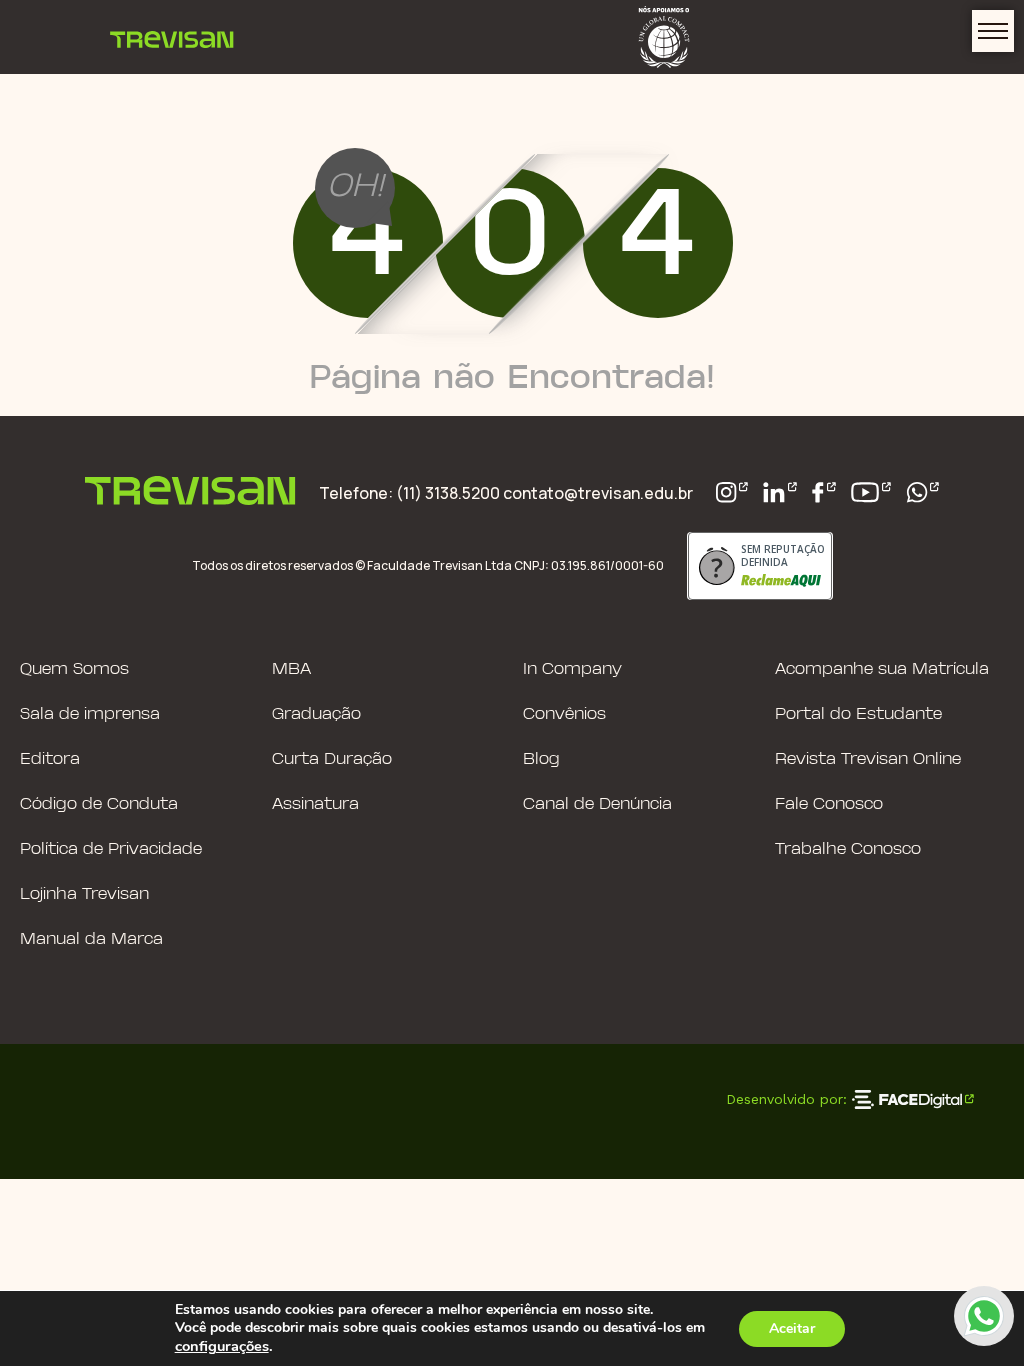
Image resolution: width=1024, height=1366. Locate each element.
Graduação (316, 714)
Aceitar (792, 1328)
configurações (222, 1346)
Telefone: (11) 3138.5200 (411, 493)
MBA (291, 669)
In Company (572, 669)
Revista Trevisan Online (868, 759)
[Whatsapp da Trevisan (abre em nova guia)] (923, 492)
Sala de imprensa (90, 714)
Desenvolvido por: (786, 1099)
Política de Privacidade (111, 849)
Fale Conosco (829, 804)
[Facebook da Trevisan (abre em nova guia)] (824, 492)
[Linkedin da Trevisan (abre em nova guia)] (780, 492)
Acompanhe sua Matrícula (882, 669)
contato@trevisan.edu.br (598, 493)
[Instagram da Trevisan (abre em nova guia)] (732, 492)
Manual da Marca (91, 939)
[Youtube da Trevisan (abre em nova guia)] (871, 492)
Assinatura (315, 804)
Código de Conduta (99, 804)
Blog (541, 759)
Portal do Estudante (858, 714)
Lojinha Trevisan (84, 894)
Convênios (564, 714)
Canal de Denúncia (597, 804)
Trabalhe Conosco (848, 849)
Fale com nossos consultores (984, 1316)
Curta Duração (332, 759)
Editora (50, 759)
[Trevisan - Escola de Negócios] (172, 37)
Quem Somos (74, 669)
